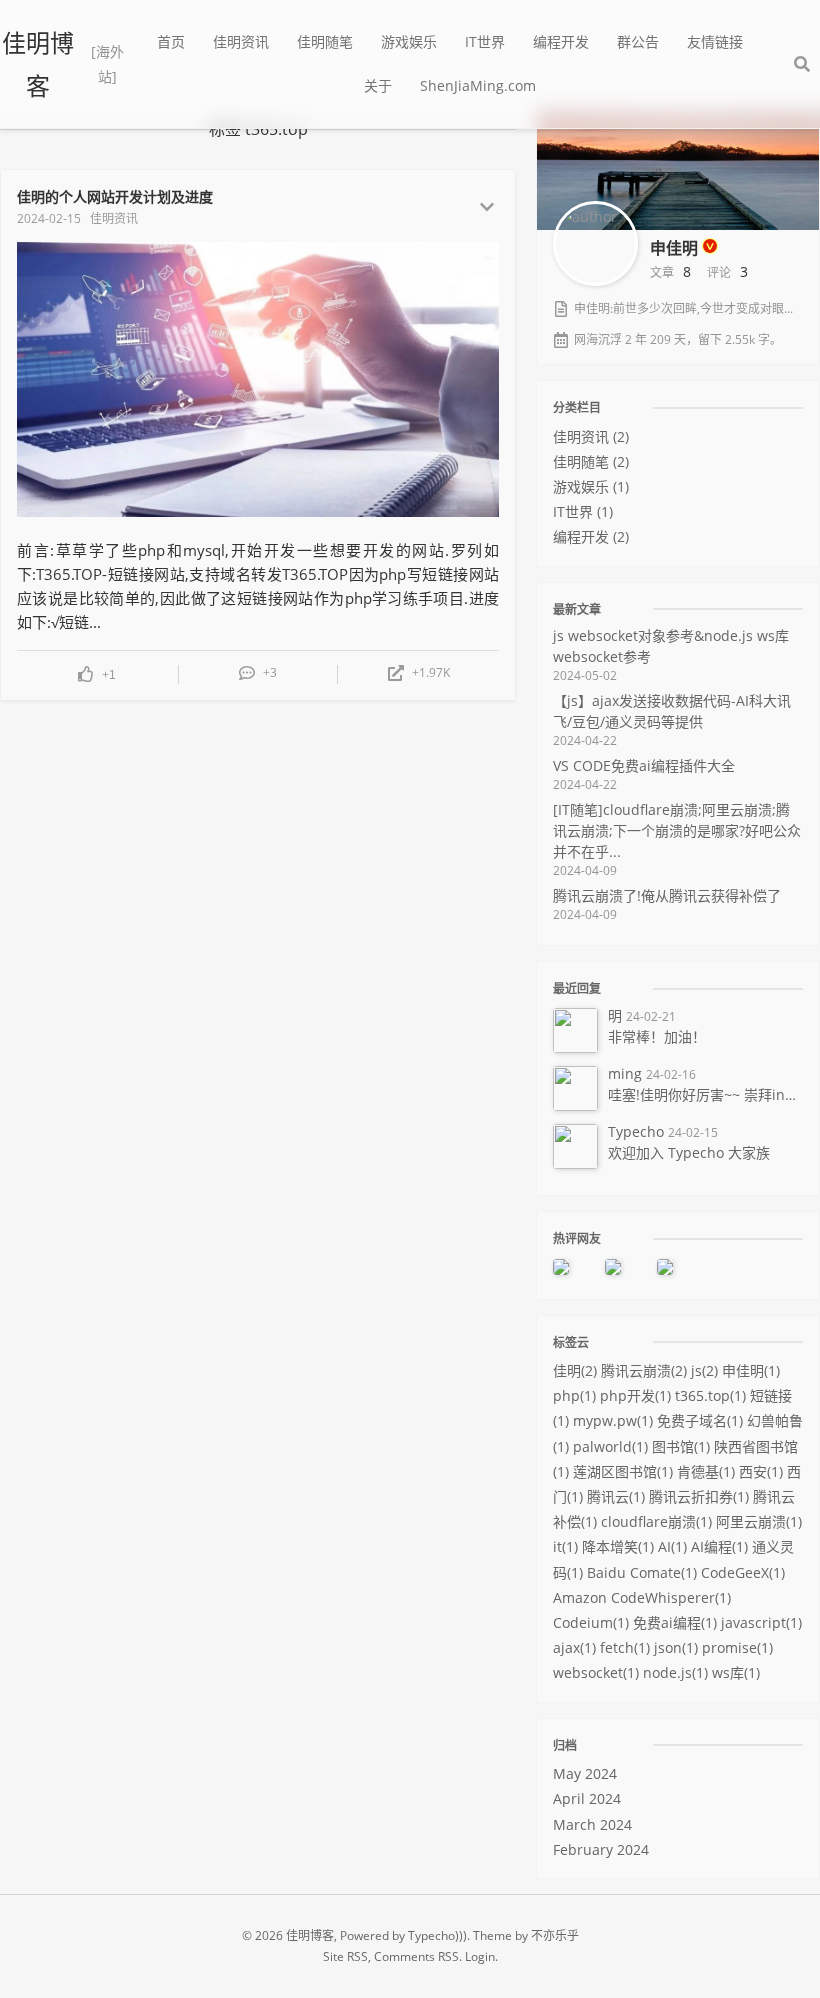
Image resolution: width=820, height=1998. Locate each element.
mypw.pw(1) (613, 1420)
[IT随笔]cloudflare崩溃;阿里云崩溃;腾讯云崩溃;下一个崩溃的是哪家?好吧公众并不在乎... (677, 839)
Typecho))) (437, 1935)
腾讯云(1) (616, 1496)
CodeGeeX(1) (743, 1572)
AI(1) (672, 1546)
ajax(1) (574, 1647)
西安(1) (761, 1471)
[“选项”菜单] (487, 207)
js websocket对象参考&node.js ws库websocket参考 (671, 655)
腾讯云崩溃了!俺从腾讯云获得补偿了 (667, 904)
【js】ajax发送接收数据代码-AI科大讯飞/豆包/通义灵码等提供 (672, 720)
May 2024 (585, 1773)
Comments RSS (416, 1956)
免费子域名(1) (700, 1420)
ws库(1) (736, 1672)
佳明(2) (575, 1370)
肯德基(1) (706, 1471)
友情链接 (715, 41)
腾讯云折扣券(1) (699, 1496)
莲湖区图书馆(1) (623, 1471)
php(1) (574, 1395)
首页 (171, 41)
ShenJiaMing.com (478, 85)
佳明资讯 (241, 41)
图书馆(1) (681, 1446)
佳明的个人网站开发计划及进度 (115, 196)
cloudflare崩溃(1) (656, 1521)
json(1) (676, 1647)
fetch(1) (625, 1647)
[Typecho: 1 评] (678, 1265)
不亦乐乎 (555, 1935)
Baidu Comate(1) (642, 1572)
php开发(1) (635, 1395)
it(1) (565, 1546)
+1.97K (431, 673)
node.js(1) (675, 1672)
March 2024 (592, 1824)
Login (480, 1956)
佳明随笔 (325, 41)
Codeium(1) (591, 1622)
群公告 (638, 41)
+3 (270, 673)
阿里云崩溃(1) (759, 1521)
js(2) (704, 1370)
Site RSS (345, 1956)
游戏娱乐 (409, 41)
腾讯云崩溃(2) (644, 1370)
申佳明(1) (751, 1370)
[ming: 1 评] (626, 1265)
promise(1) (737, 1647)
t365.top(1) (710, 1395)
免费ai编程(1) (675, 1622)
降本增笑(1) (618, 1546)
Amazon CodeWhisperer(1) (642, 1597)
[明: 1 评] (574, 1265)
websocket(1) (596, 1672)
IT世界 (485, 41)
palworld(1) (610, 1446)
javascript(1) (761, 1622)
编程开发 (561, 41)
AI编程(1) (719, 1546)
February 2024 (601, 1849)
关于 (378, 85)
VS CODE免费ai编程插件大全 (644, 774)
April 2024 (587, 1798)
